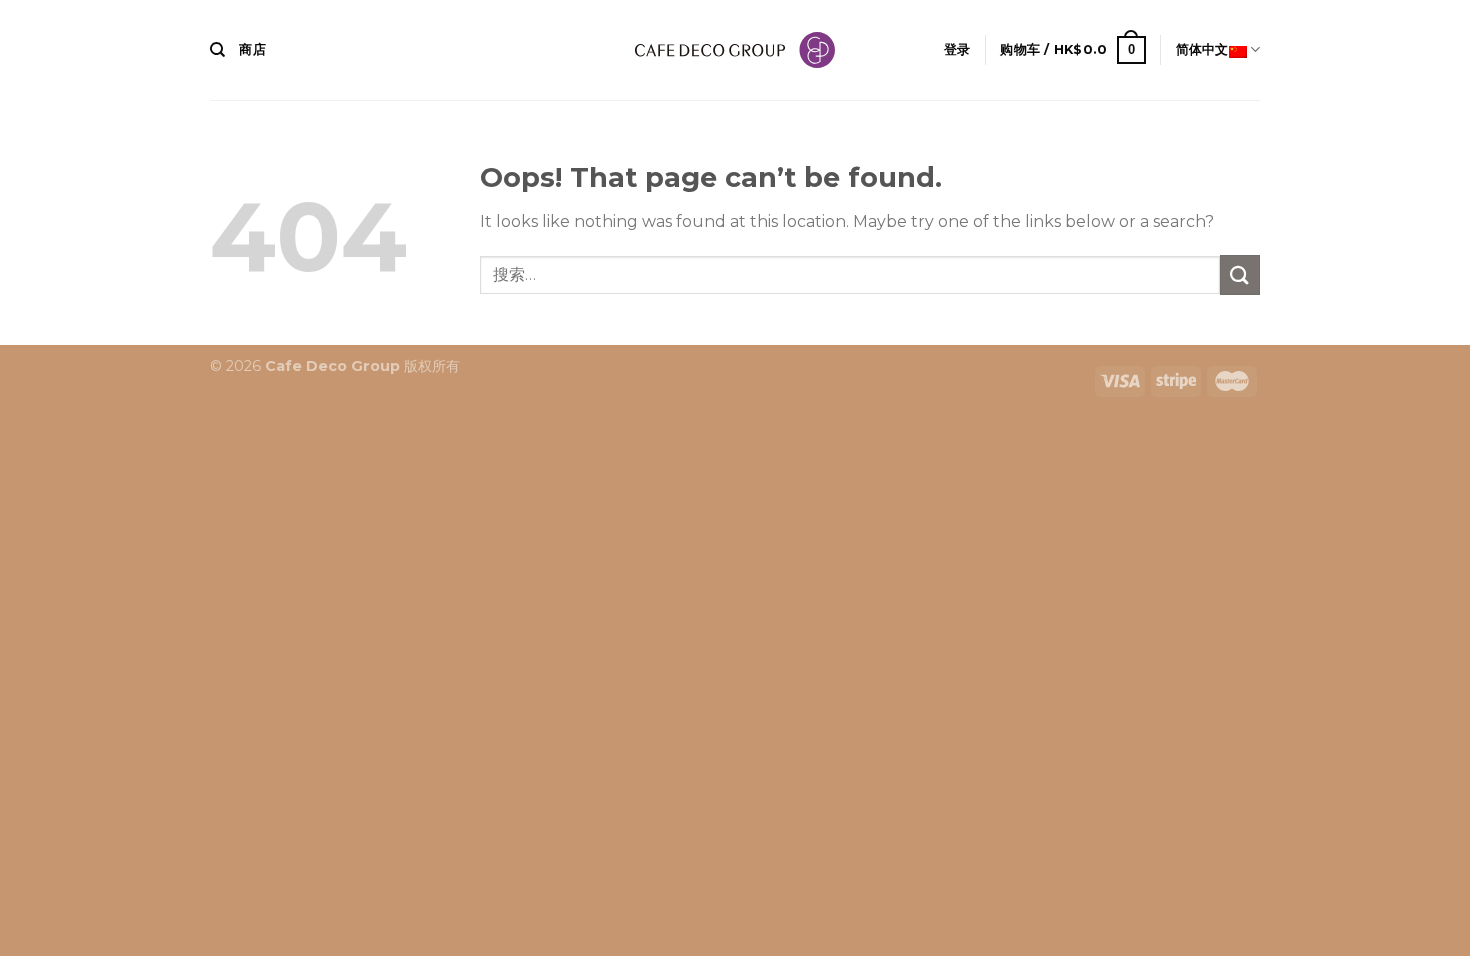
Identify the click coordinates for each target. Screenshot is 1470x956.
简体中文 (1202, 49)
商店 (252, 49)
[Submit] (1240, 274)
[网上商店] (735, 50)
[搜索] (217, 50)
